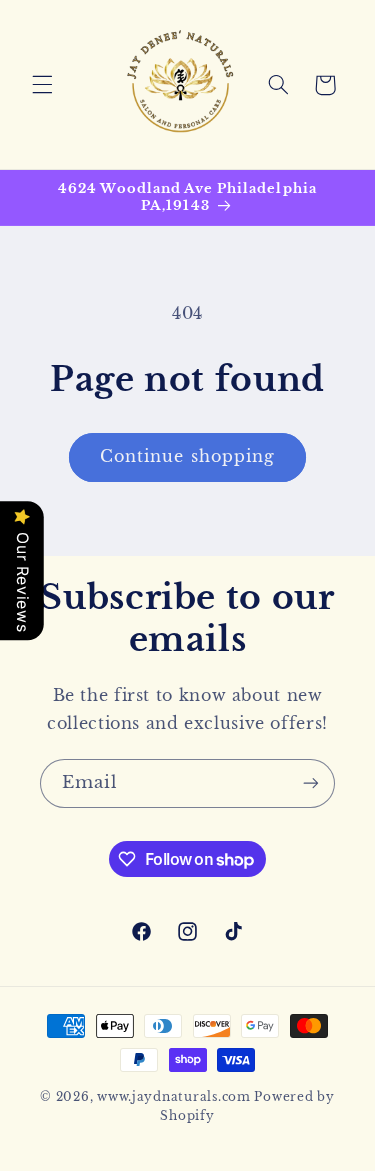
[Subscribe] (311, 783)
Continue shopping (187, 456)
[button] (42, 85)
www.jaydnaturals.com (174, 1097)
